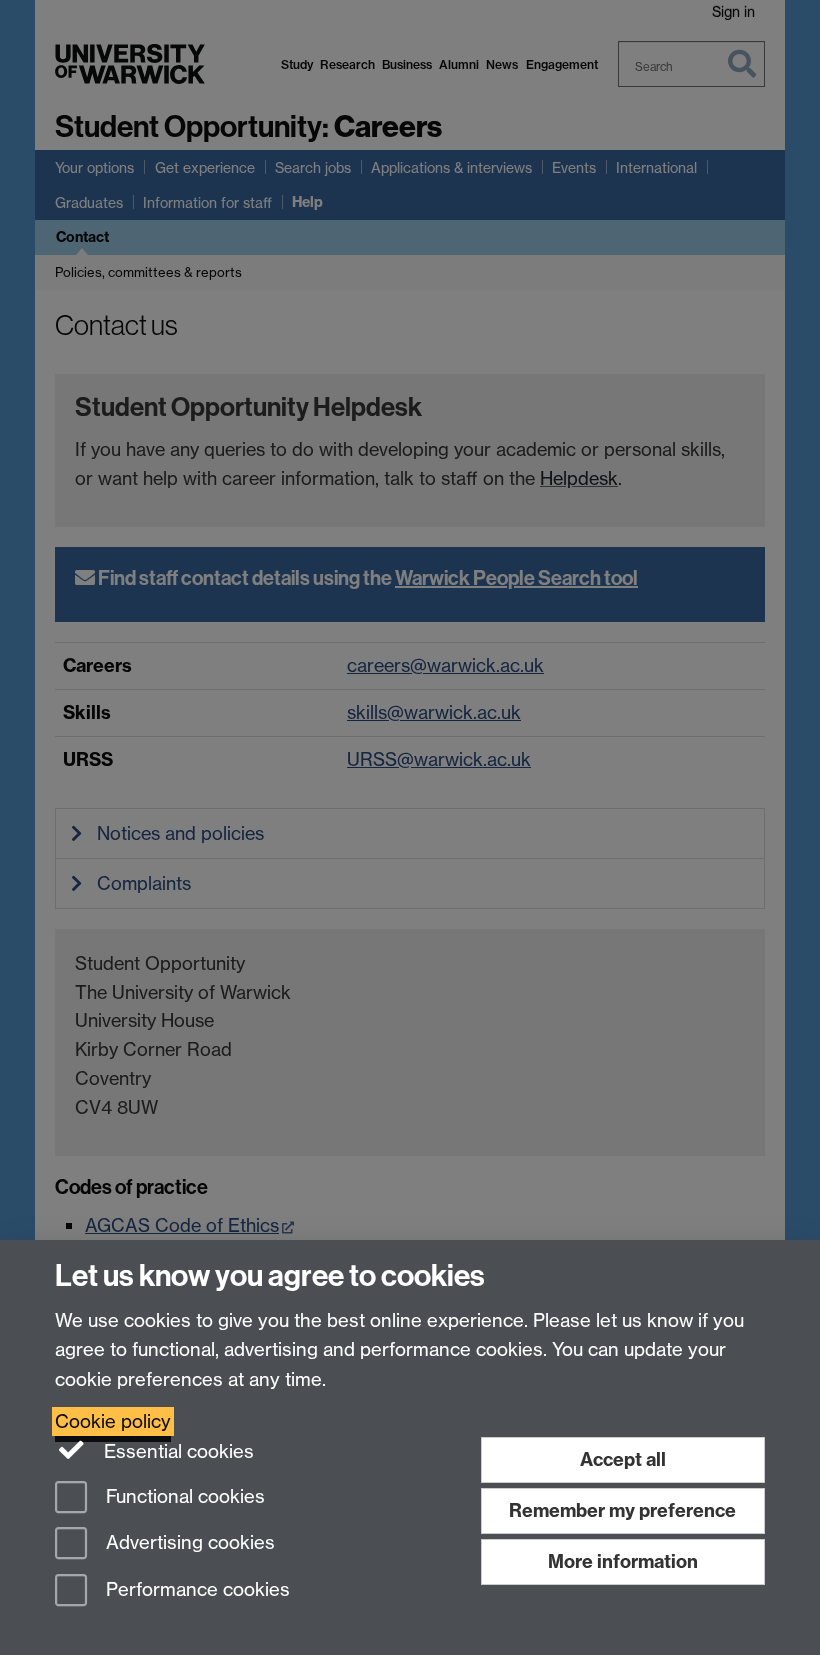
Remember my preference (622, 1510)
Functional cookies (183, 1496)
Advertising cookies (188, 1543)
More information (623, 1561)
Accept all (623, 1459)
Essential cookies (176, 1451)
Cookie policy (113, 1421)
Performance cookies (195, 1590)
